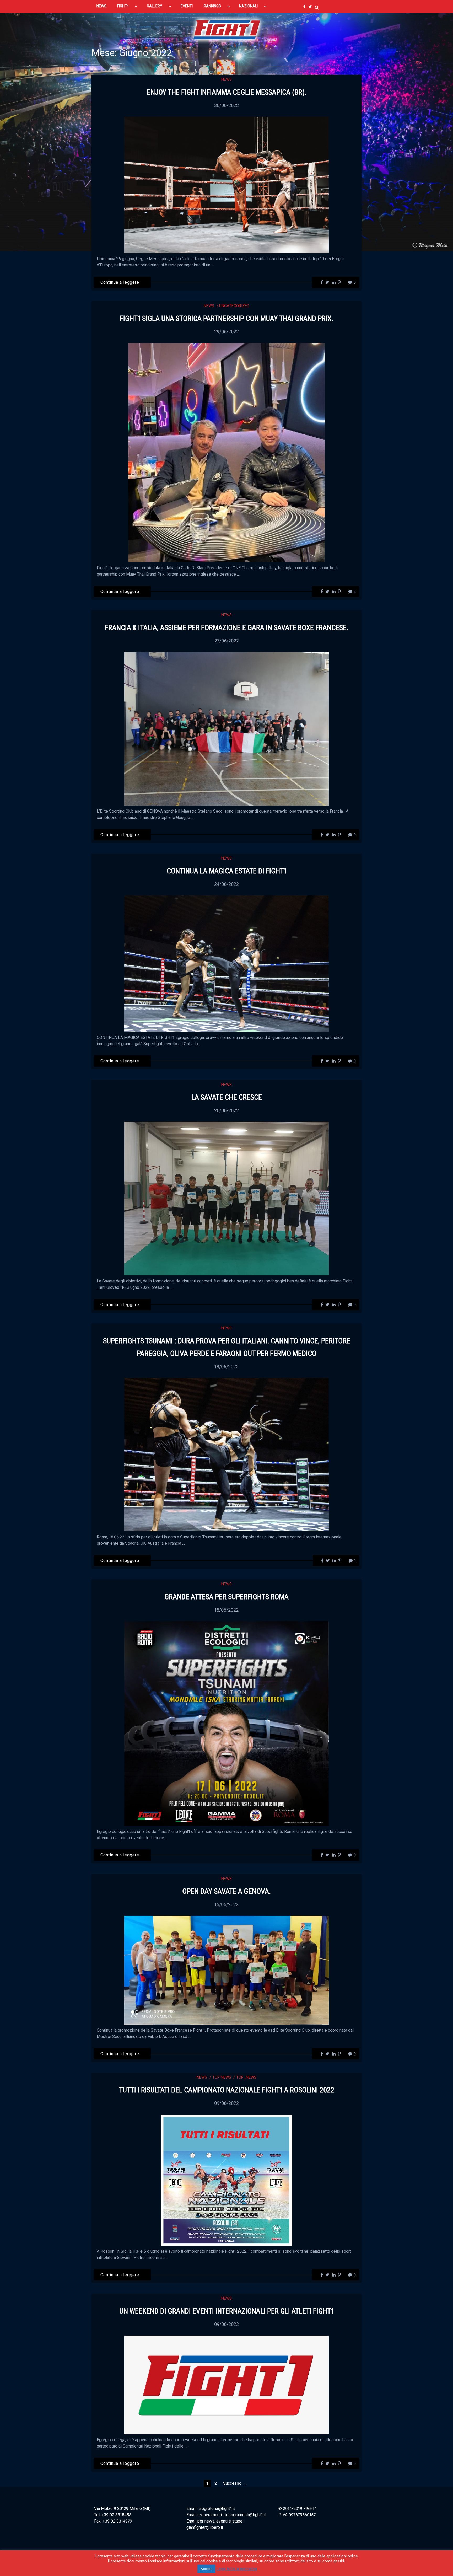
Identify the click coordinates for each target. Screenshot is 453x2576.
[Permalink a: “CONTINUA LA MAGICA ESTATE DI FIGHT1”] (226, 963)
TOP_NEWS (246, 2077)
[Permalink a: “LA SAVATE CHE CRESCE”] (226, 1198)
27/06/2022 (227, 641)
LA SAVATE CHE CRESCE (227, 1097)
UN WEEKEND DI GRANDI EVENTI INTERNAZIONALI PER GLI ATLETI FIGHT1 (226, 2311)
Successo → (235, 2483)
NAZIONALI (248, 6)
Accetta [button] (206, 2569)
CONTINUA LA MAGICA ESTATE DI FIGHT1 (227, 871)
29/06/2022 (226, 332)
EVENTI (187, 6)
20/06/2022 (226, 1110)
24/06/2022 (226, 884)
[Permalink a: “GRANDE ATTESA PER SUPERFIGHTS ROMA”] (226, 1723)
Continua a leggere (120, 282)
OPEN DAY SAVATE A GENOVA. (226, 1891)
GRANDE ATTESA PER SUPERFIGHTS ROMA (226, 1597)
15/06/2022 (226, 1610)
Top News (222, 2077)
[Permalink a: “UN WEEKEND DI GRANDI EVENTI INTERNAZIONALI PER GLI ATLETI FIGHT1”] (226, 2384)
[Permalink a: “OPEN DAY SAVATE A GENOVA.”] (226, 1970)
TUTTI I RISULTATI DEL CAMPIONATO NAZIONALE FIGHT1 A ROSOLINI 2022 (227, 2090)
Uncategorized (234, 306)
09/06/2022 (226, 2103)
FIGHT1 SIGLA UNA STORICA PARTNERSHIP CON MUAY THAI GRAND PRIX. (226, 318)
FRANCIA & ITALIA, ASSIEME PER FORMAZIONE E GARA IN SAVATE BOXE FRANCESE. (227, 628)
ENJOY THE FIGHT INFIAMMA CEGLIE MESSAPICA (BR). (227, 92)
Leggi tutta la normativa (237, 2569)
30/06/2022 (226, 105)
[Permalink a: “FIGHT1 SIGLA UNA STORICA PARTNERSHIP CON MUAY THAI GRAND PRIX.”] (226, 452)
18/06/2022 (226, 1367)
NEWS (101, 6)
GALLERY (155, 6)
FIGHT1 (123, 6)
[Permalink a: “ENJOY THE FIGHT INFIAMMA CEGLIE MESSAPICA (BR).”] (226, 184)
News (226, 79)
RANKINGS (212, 6)
